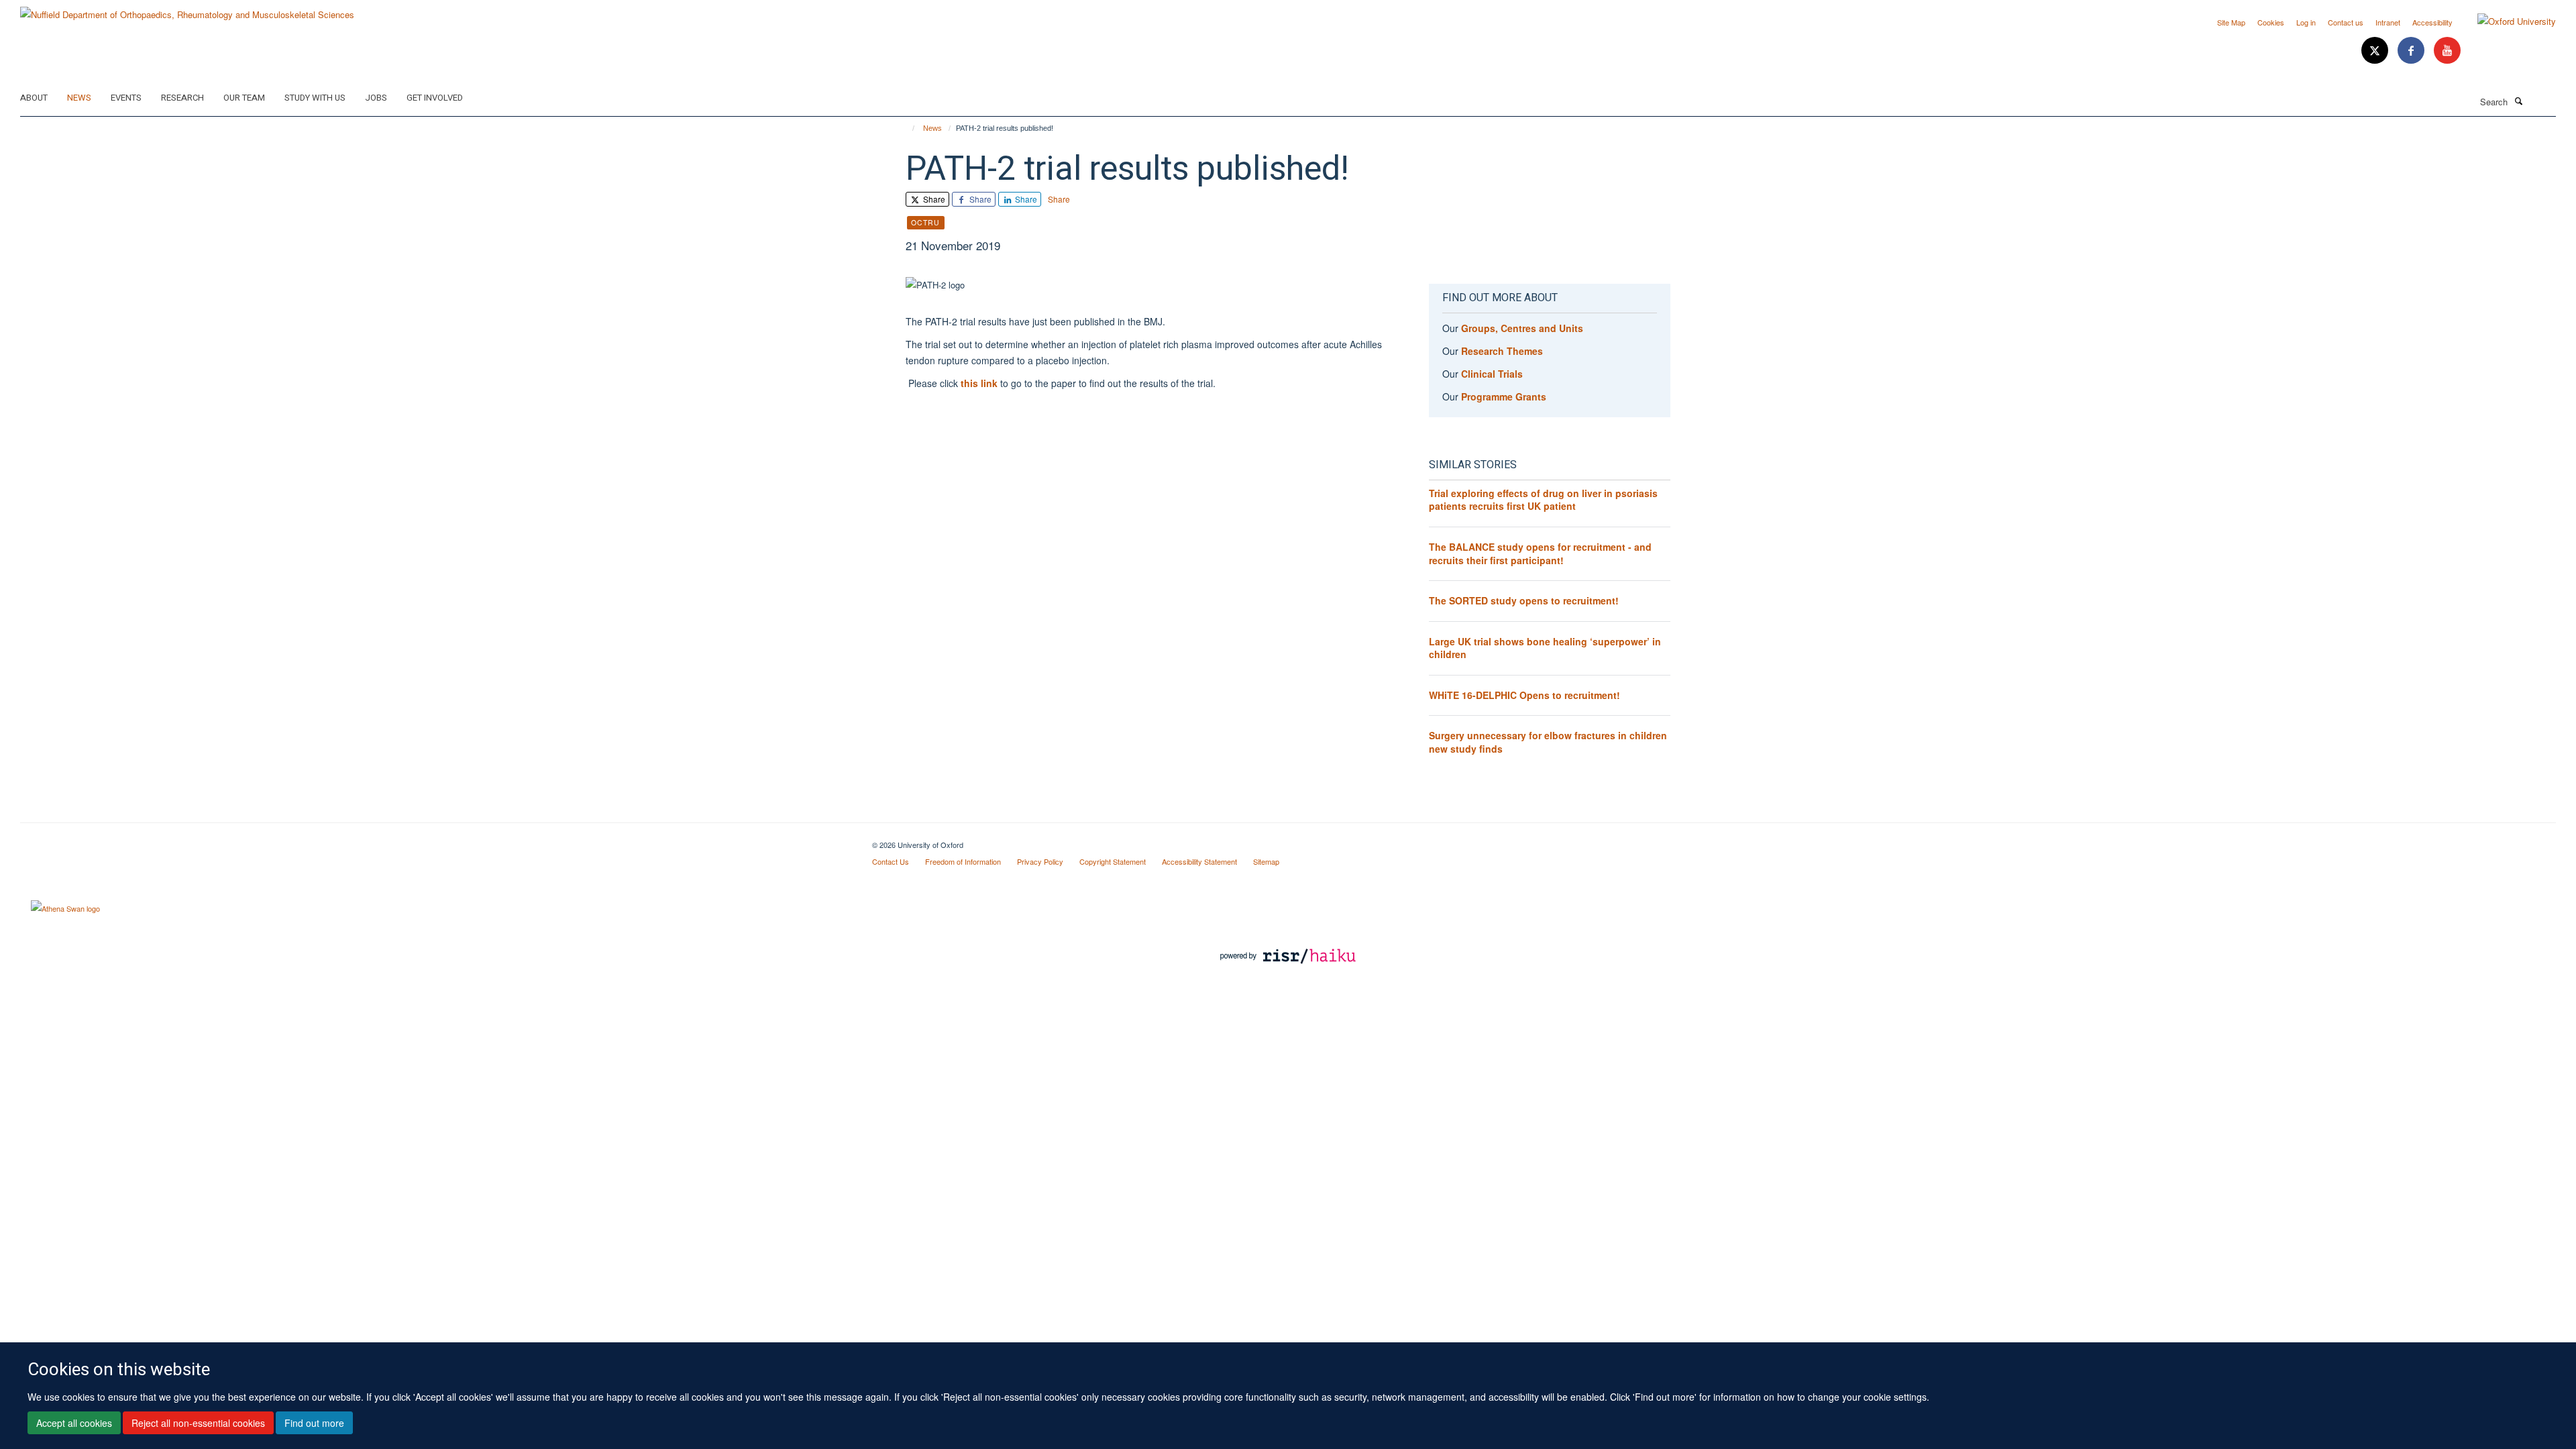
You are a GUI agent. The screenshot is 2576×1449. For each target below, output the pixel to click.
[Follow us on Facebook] (2412, 51)
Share (933, 199)
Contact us (2346, 22)
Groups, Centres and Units (1522, 328)
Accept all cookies (74, 1423)
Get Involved (435, 98)
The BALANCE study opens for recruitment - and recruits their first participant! (1540, 553)
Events (126, 98)
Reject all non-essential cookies (198, 1423)
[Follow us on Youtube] (2447, 51)
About (34, 98)
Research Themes (1502, 351)
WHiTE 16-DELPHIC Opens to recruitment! (1524, 695)
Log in (2306, 22)
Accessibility (2432, 22)
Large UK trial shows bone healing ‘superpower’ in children (1545, 648)
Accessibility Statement (1199, 861)
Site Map (2231, 22)
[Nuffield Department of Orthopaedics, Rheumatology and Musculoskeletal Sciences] (187, 10)
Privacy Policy (1040, 861)
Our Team (244, 98)
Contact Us (891, 861)
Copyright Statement (1113, 861)
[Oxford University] (2507, 21)
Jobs (376, 98)
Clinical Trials (1492, 374)
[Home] (907, 128)
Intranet (2388, 22)
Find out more (314, 1423)
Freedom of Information (963, 861)
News (79, 98)
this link (979, 383)
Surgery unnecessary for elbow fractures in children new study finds (1548, 742)
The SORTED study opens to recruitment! (1524, 600)
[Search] (2518, 101)
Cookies (2271, 22)
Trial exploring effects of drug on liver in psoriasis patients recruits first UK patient (1543, 500)
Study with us (315, 98)
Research (182, 98)
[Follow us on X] (2376, 51)
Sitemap (1266, 861)
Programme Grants (1504, 396)
